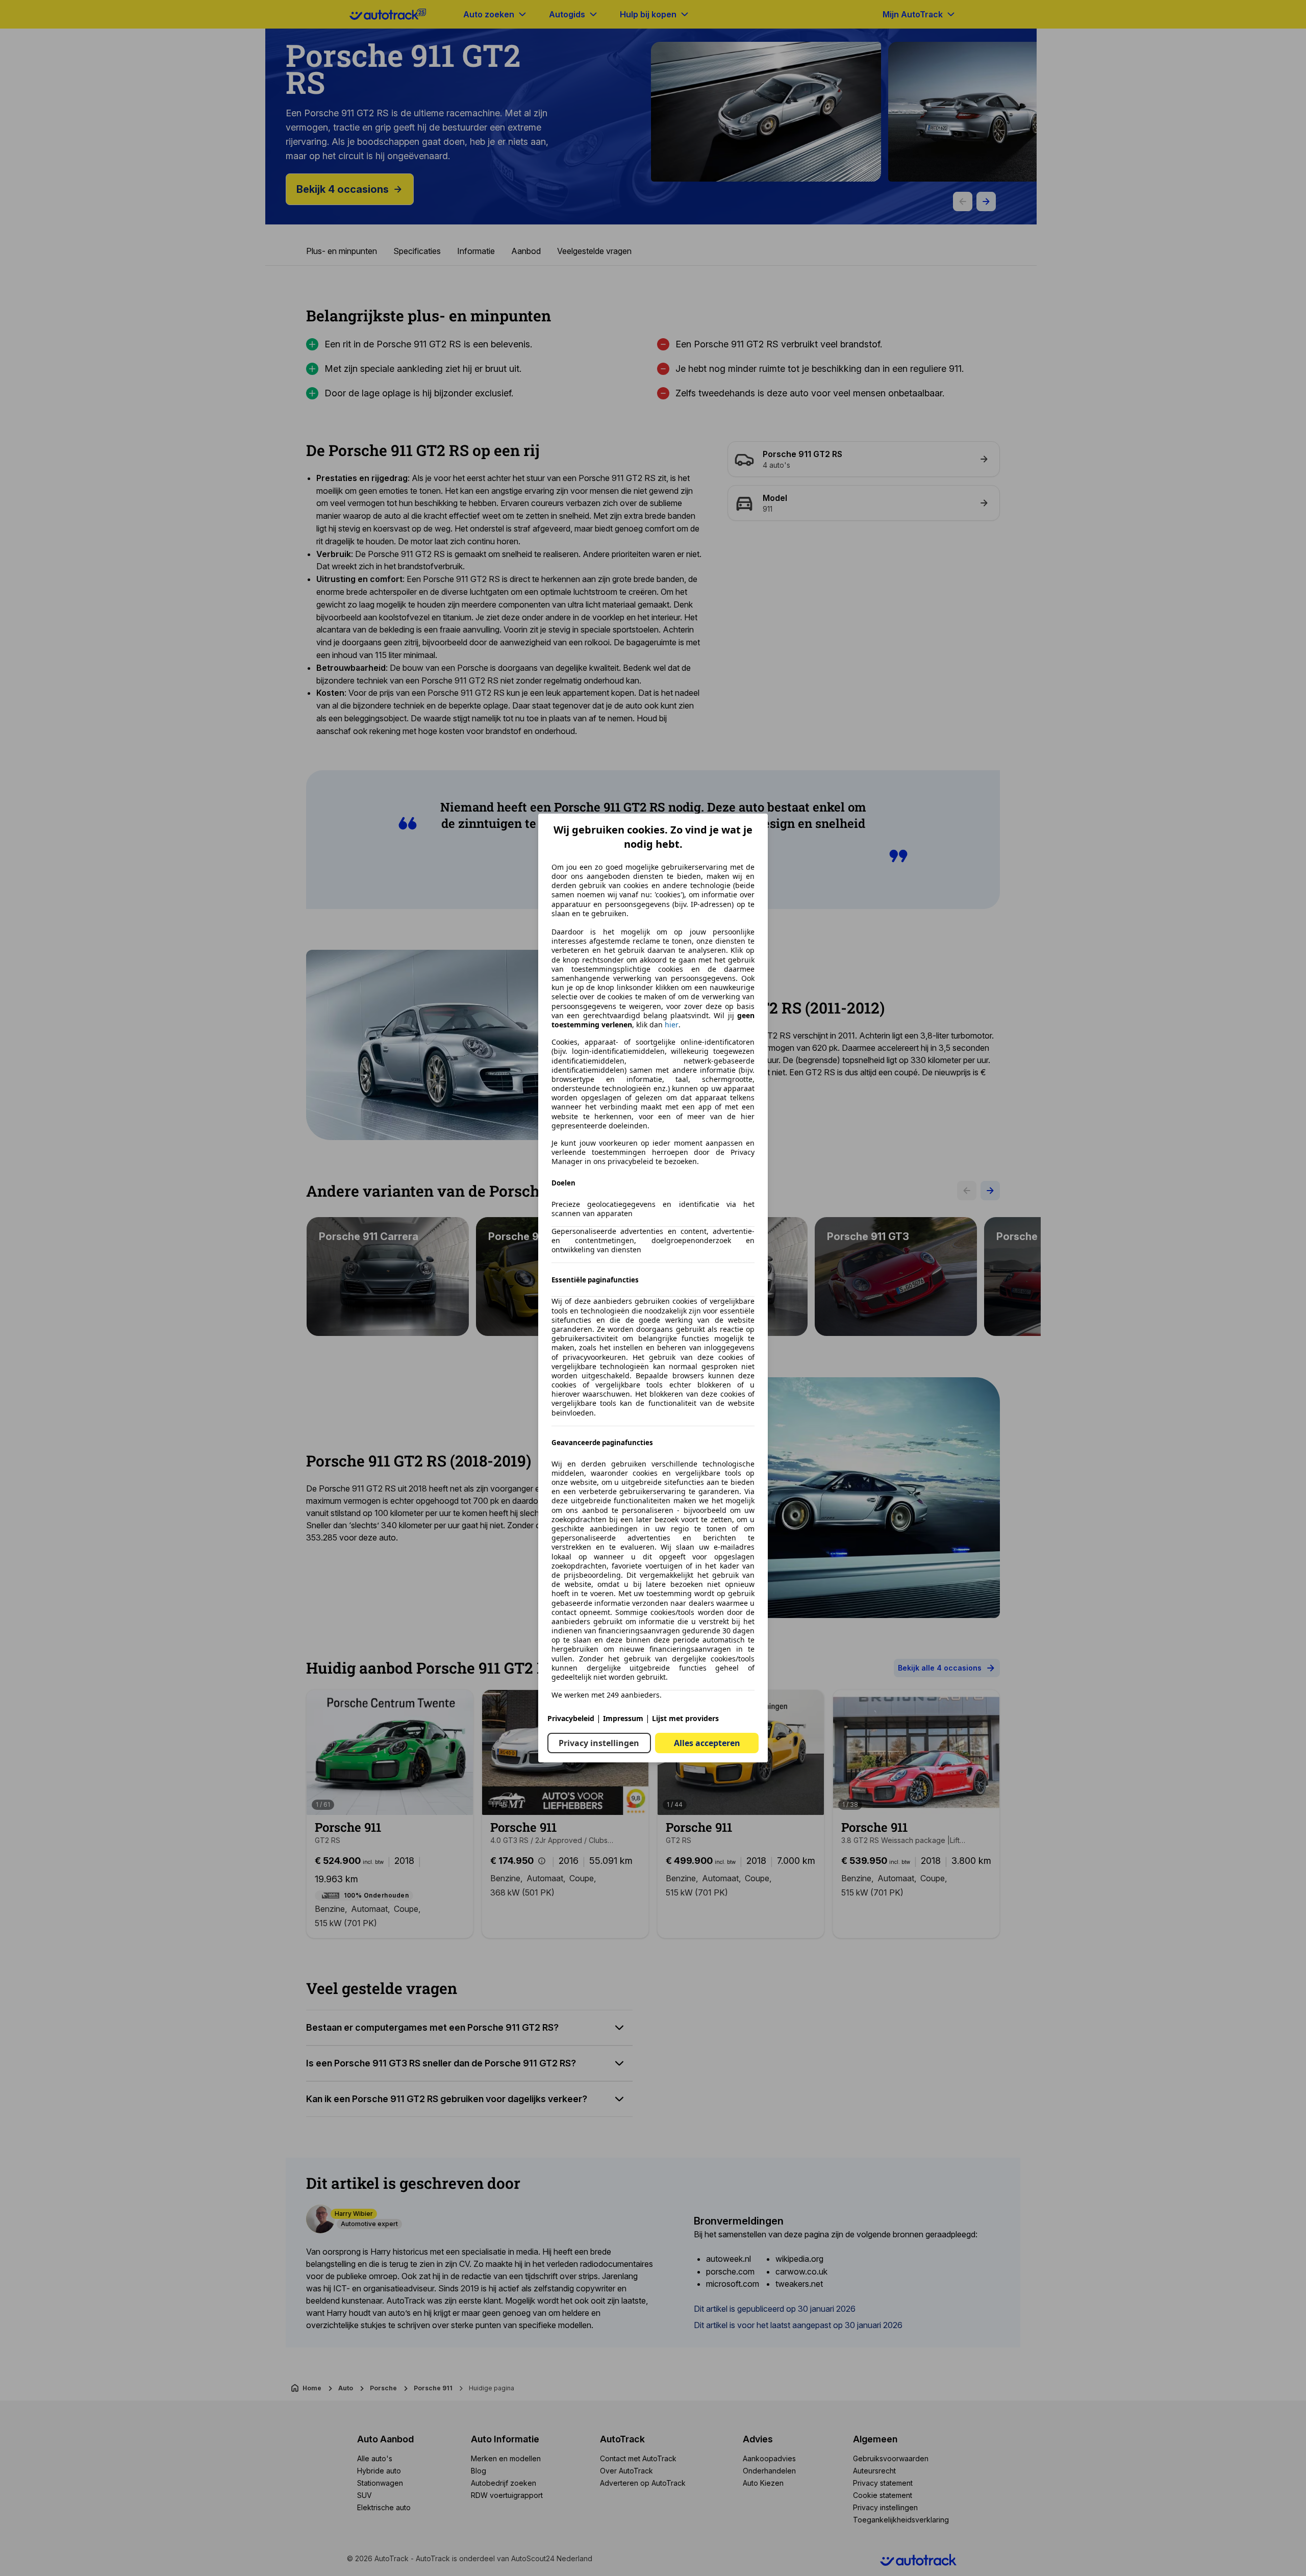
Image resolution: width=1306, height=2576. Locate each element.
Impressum (623, 1718)
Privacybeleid (571, 1718)
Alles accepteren (707, 1743)
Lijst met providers (685, 1718)
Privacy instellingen (599, 1743)
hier (672, 1025)
